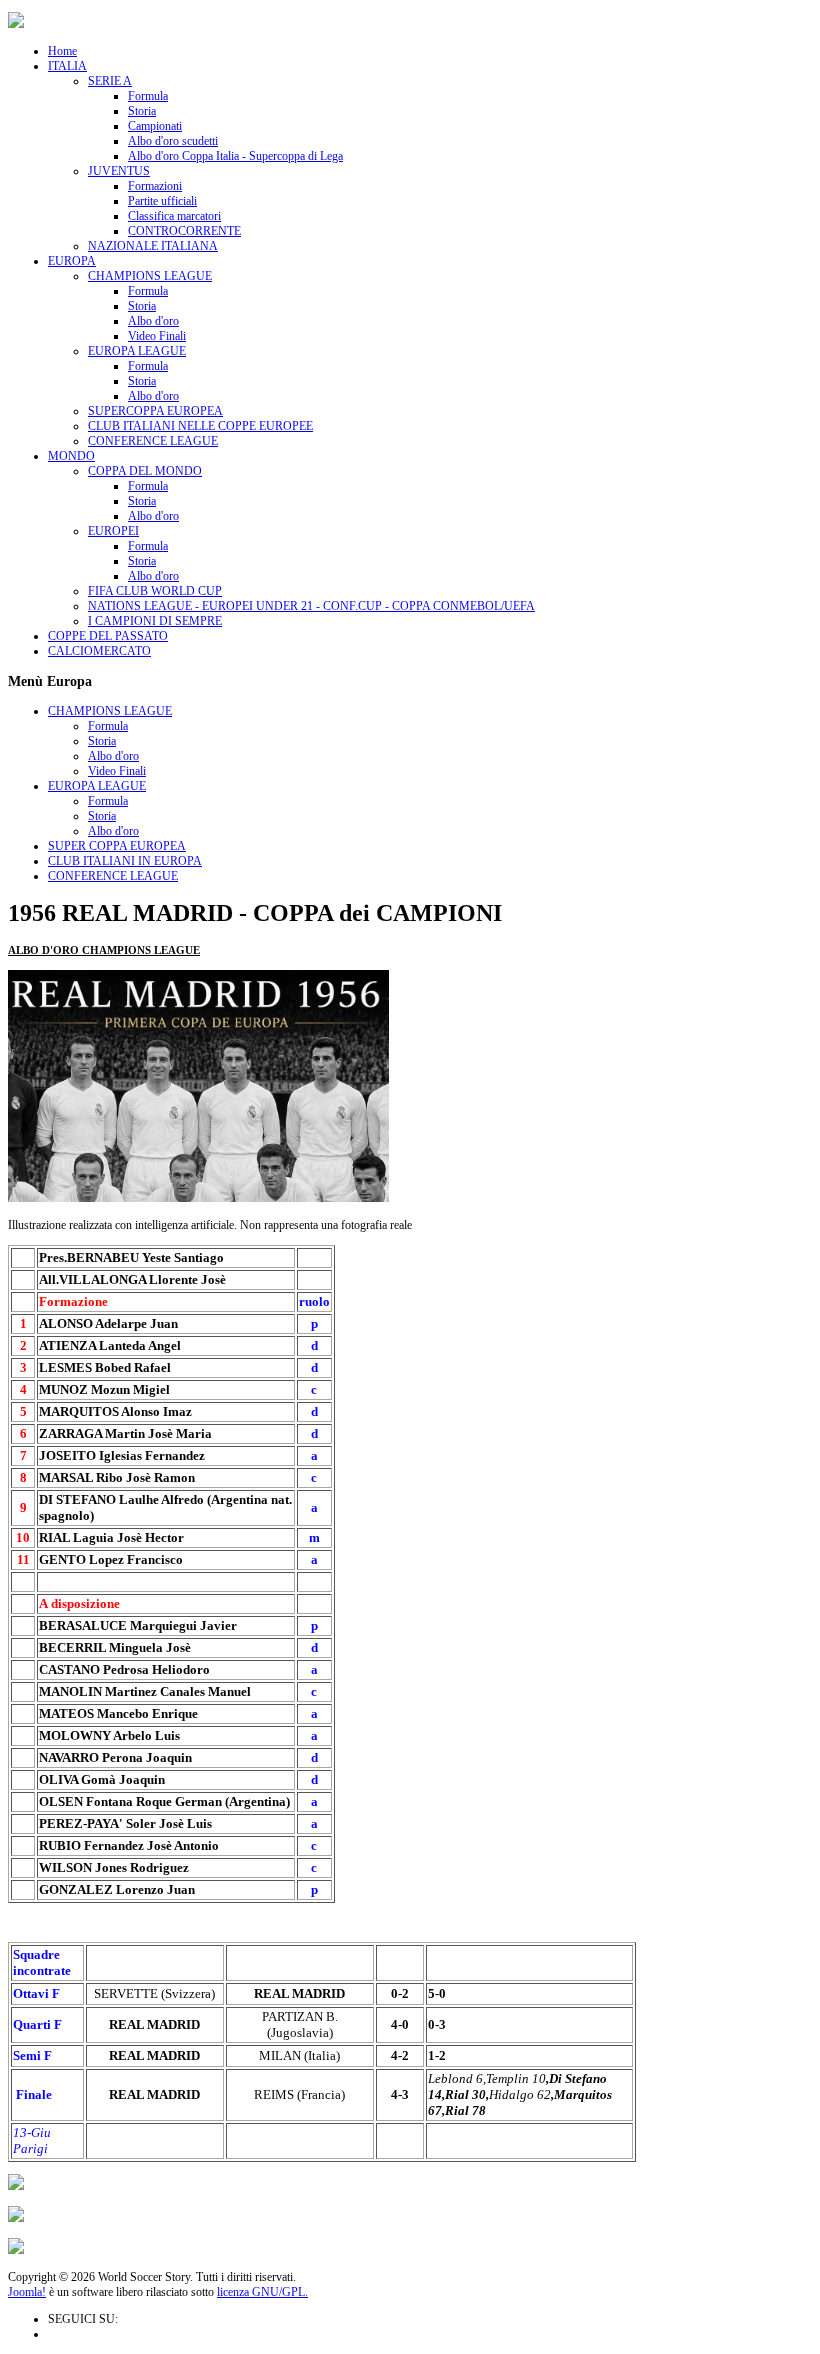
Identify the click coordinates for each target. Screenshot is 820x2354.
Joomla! (27, 2292)
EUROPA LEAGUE (137, 351)
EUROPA (72, 261)
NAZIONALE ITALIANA (153, 246)
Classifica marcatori (174, 216)
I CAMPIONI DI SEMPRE (155, 621)
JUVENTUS (119, 171)
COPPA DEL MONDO (145, 471)
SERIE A (110, 81)
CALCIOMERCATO (99, 651)
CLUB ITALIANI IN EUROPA (125, 861)
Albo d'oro (153, 321)
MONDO (71, 456)
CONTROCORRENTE (184, 231)
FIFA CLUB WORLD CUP (155, 591)
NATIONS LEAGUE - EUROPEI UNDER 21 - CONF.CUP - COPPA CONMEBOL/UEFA (311, 606)
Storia (142, 111)
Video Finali (157, 336)
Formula (148, 96)
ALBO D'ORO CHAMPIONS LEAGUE (104, 950)
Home (62, 51)
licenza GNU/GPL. (262, 2292)
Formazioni (155, 186)
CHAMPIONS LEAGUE (150, 276)
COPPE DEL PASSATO (108, 636)
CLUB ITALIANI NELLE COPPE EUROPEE (200, 426)
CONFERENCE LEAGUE (153, 441)
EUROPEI (113, 531)
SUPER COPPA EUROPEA (117, 846)
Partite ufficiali (162, 201)
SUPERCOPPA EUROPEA (155, 411)
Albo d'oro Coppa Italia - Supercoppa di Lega (235, 156)
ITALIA (67, 66)
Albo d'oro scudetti (173, 141)
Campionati (155, 126)
